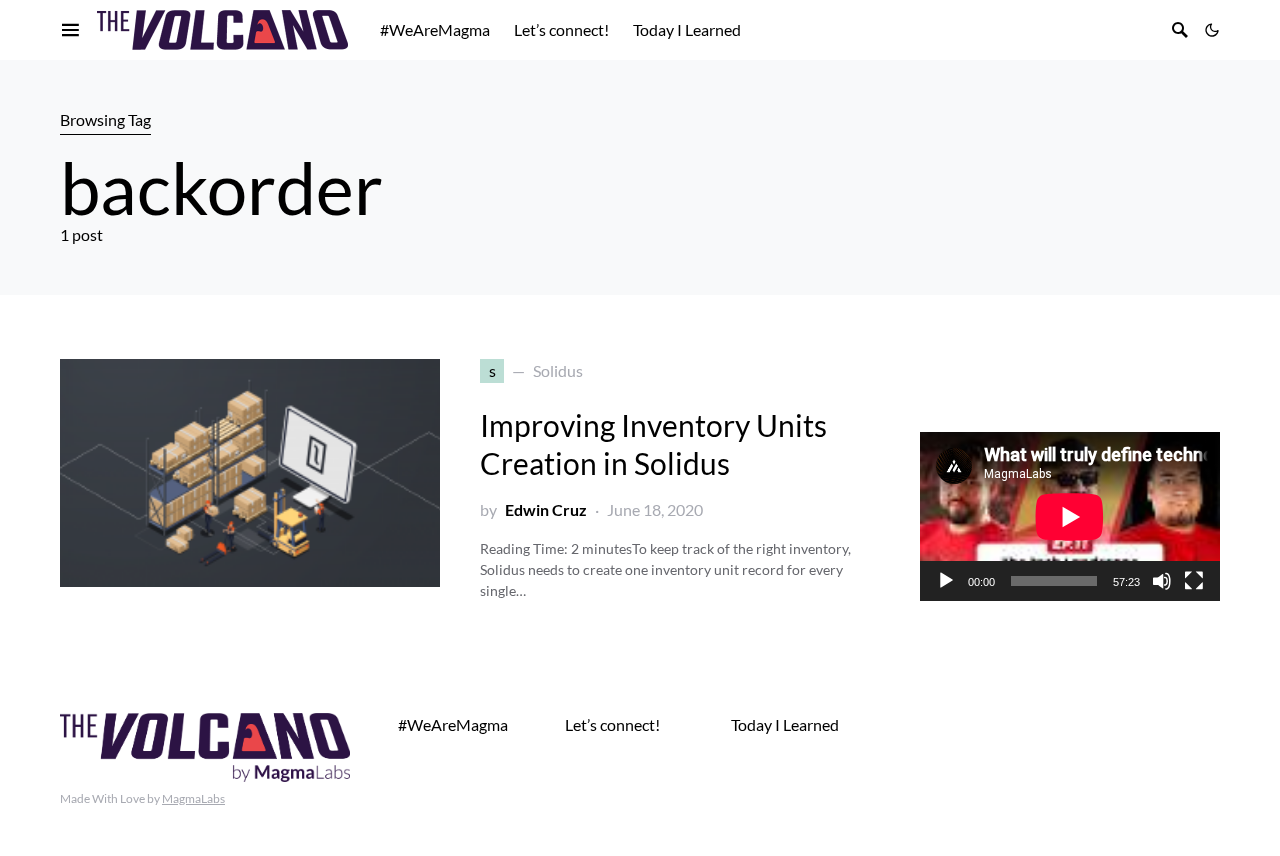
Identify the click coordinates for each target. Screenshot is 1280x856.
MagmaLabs (193, 798)
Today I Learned (785, 724)
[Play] (946, 581)
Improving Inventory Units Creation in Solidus (653, 444)
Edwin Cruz (546, 509)
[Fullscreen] (1194, 581)
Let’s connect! (612, 724)
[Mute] (1162, 581)
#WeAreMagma (453, 724)
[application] (1070, 516)
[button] (1212, 30)
